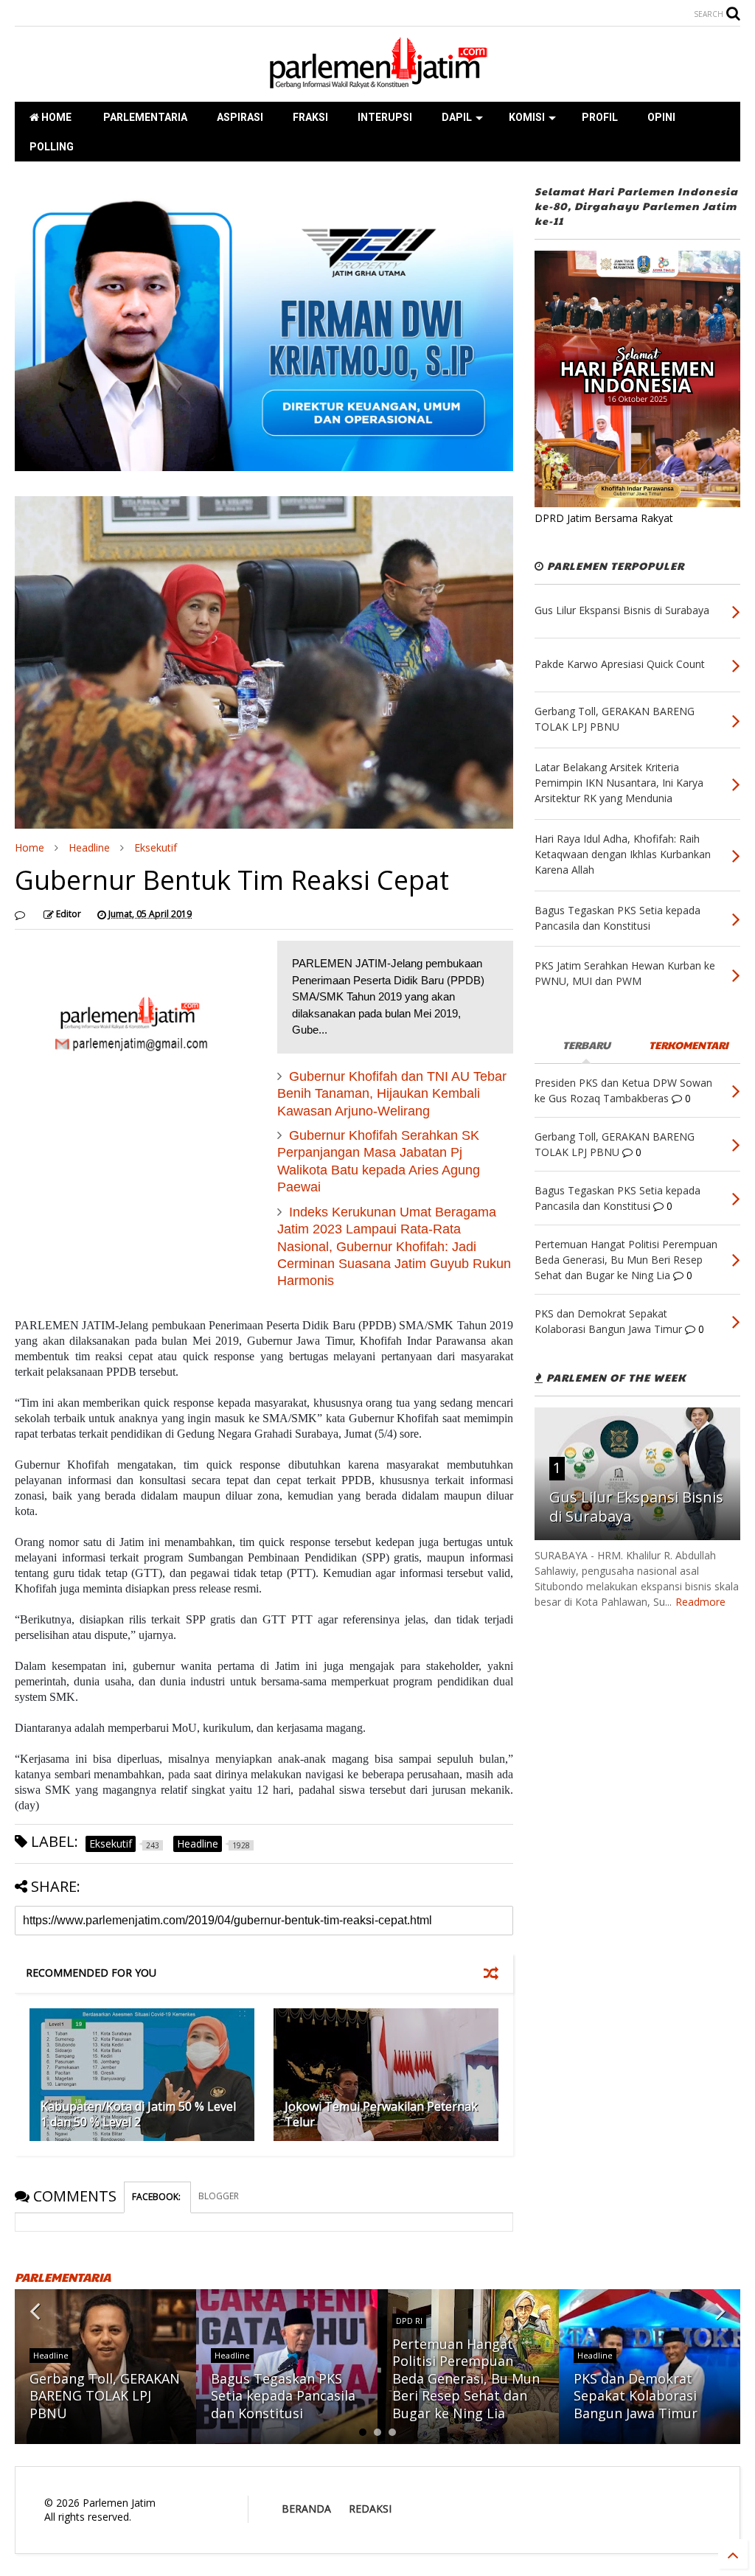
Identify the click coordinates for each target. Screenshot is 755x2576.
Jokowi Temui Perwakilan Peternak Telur (381, 2114)
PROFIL (600, 117)
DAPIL (457, 117)
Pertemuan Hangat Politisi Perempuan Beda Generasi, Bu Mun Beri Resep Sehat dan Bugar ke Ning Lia (466, 2378)
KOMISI (527, 117)
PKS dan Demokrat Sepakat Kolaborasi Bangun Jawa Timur (636, 2396)
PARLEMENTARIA (144, 117)
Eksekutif (156, 847)
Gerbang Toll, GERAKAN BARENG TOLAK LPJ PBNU (105, 2396)
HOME (55, 117)
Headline (89, 847)
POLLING (52, 147)
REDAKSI (370, 2509)
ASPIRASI (240, 117)
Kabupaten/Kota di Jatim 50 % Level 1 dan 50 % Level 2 (138, 2114)
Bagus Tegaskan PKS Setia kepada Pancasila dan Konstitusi (283, 2396)
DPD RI (409, 2321)
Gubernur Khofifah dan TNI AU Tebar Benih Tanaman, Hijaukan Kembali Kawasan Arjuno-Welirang (392, 1094)
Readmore (700, 1602)
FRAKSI (310, 117)
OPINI (661, 117)
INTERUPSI (385, 117)
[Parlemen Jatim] (377, 83)
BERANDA (306, 2509)
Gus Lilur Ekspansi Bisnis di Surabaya (636, 1507)
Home (29, 847)
